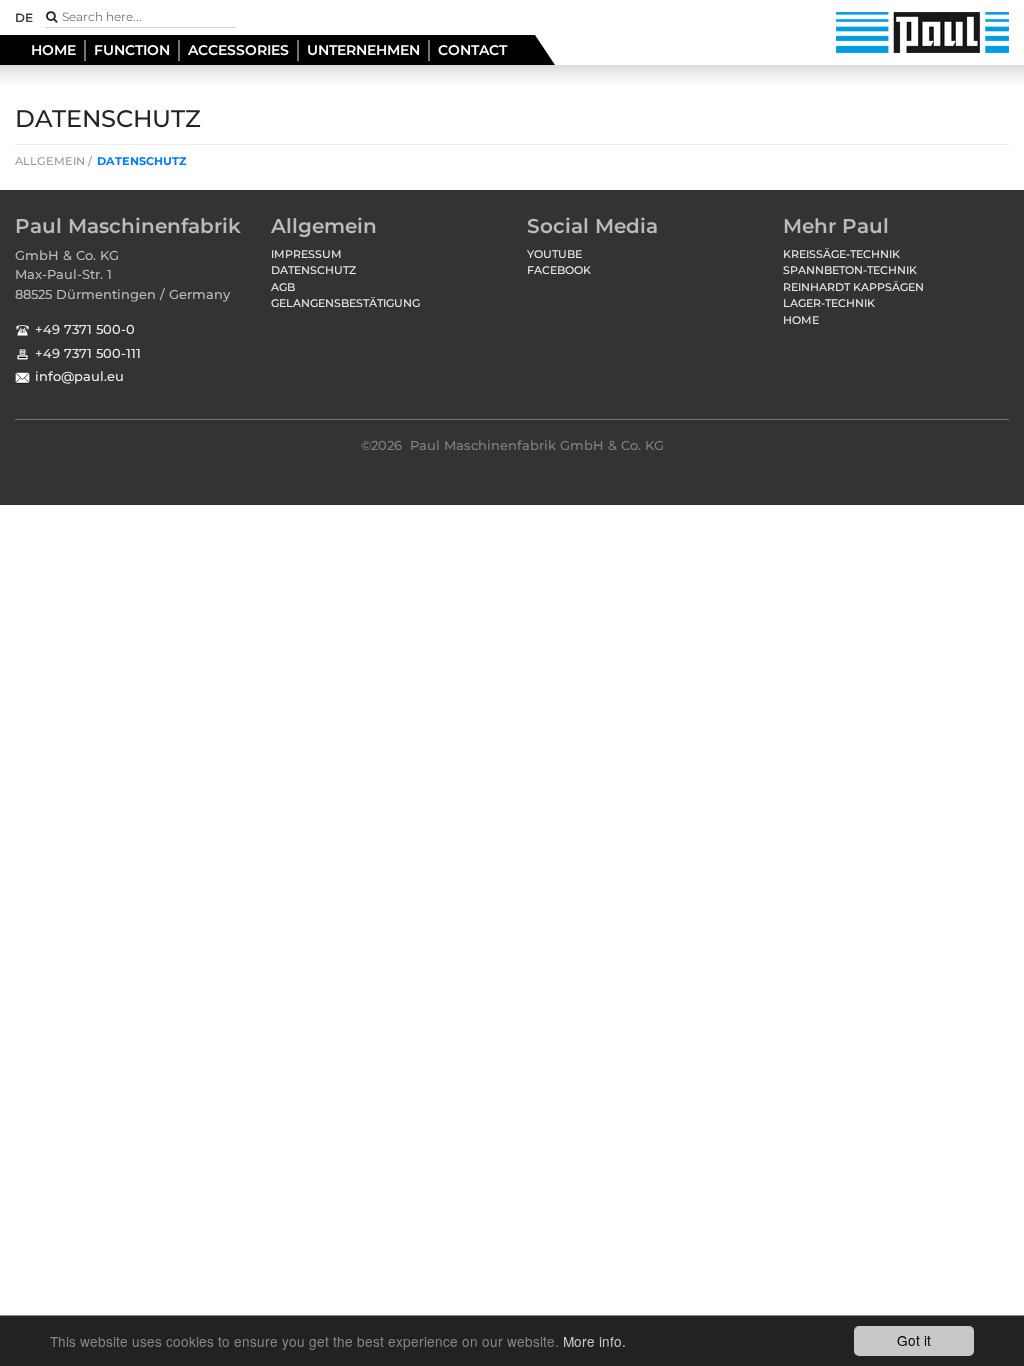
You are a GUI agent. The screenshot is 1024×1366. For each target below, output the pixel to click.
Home (53, 50)
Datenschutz (142, 161)
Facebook (559, 270)
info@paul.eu (79, 376)
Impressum (306, 254)
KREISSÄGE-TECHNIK (841, 254)
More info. (594, 1341)
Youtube (554, 254)
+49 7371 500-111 (88, 353)
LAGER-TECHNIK (829, 303)
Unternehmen (363, 50)
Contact (472, 50)
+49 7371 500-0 (85, 329)
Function (132, 50)
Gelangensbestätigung (345, 303)
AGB (283, 287)
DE (24, 17)
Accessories (238, 50)
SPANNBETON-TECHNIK (850, 270)
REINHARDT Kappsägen (853, 287)
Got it (914, 1340)
